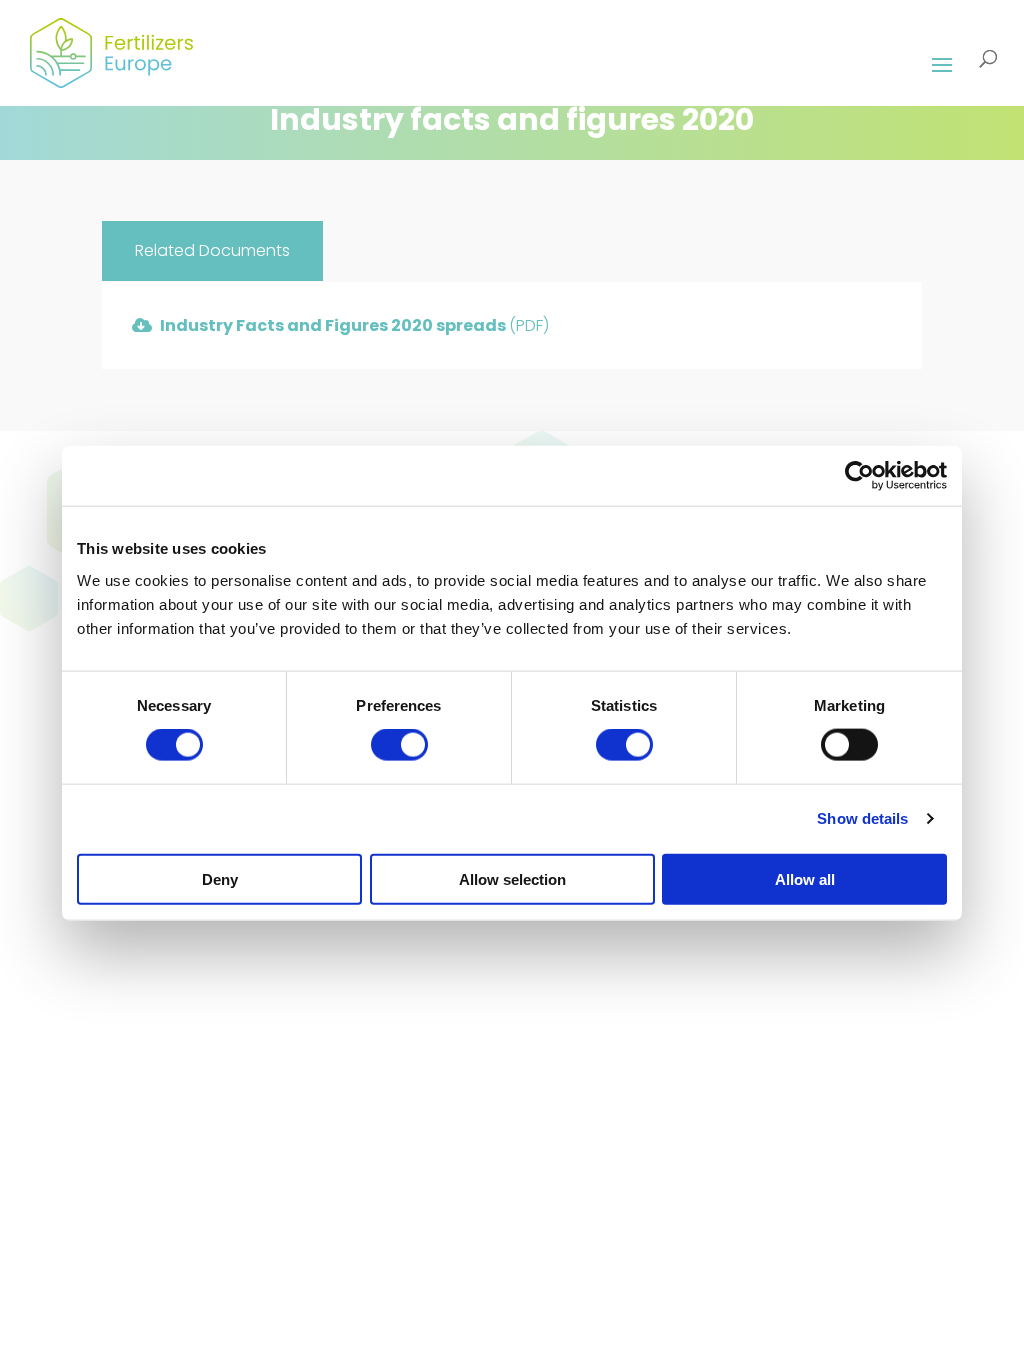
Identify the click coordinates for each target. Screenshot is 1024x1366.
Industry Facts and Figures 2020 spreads (354, 325)
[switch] (399, 745)
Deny (220, 878)
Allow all (805, 878)
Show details (862, 818)
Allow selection (512, 878)
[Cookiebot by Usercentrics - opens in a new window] (859, 476)
